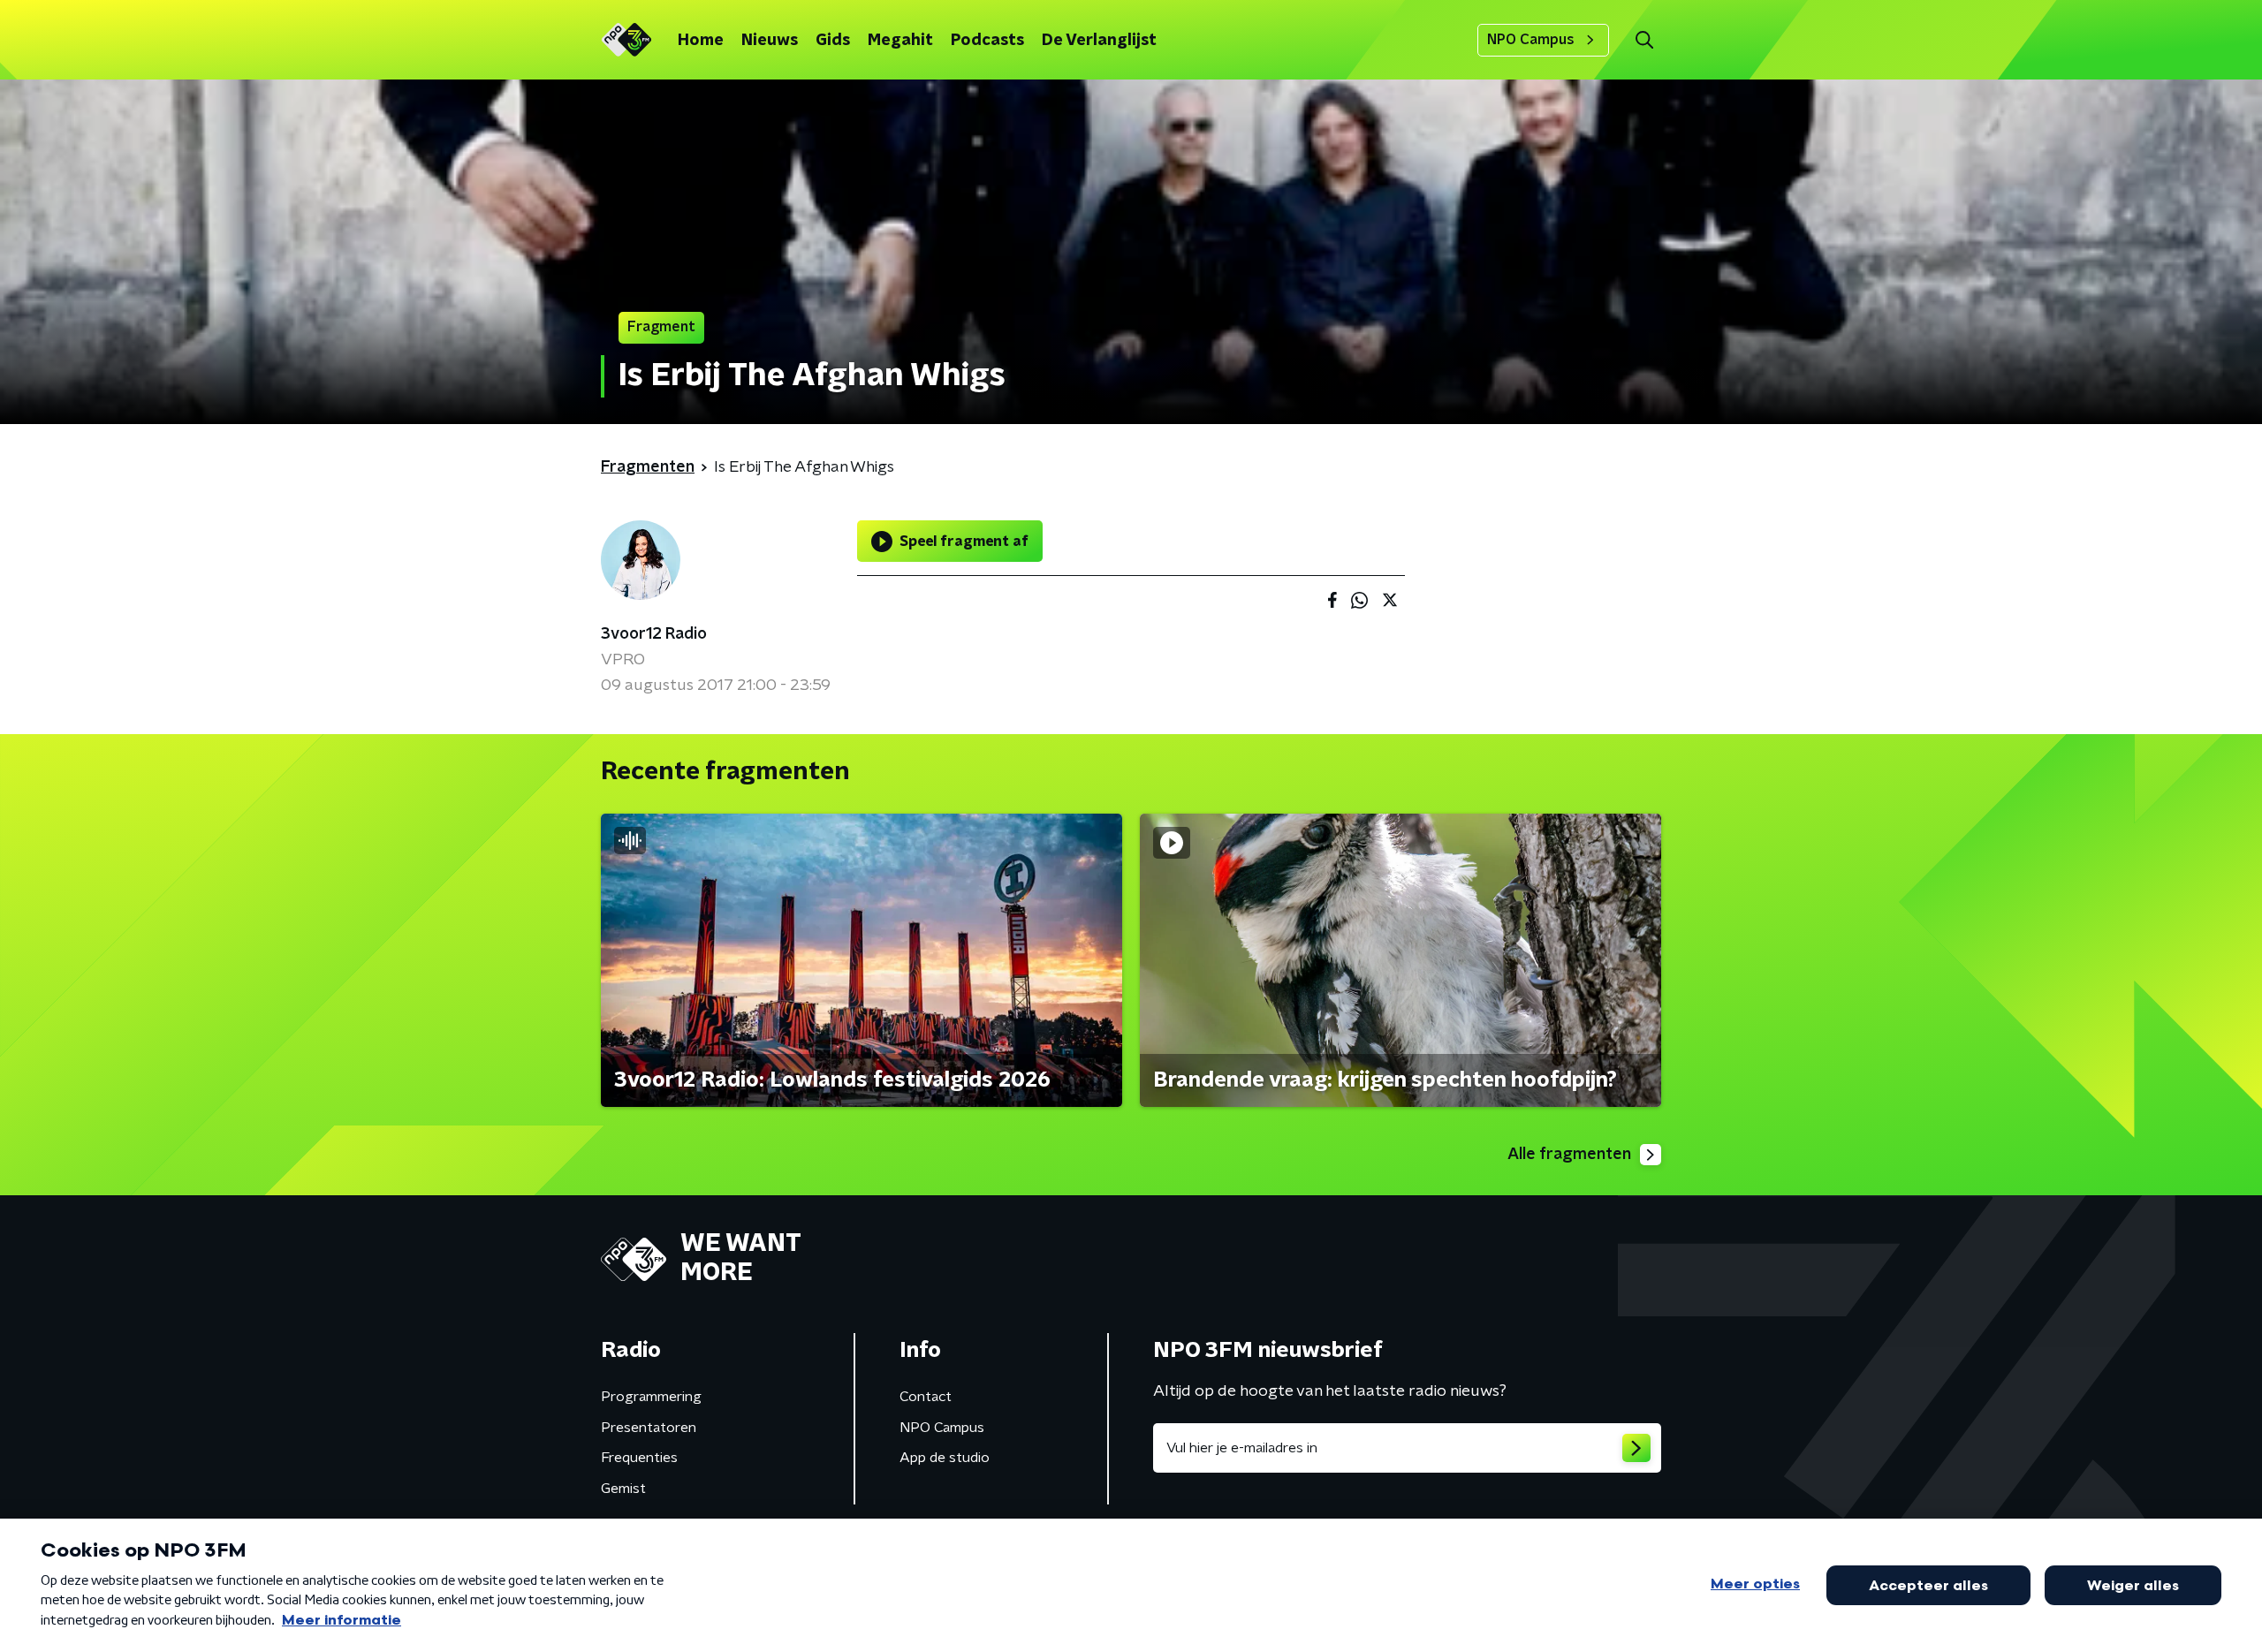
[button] (1644, 40)
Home (701, 41)
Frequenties (639, 1458)
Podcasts (987, 41)
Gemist (623, 1489)
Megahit (900, 41)
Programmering (651, 1397)
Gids (833, 41)
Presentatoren (649, 1428)
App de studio (945, 1458)
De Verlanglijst (1099, 41)
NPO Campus (1531, 40)
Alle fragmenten (1569, 1155)
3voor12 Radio (654, 634)
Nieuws (770, 41)
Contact (926, 1397)
